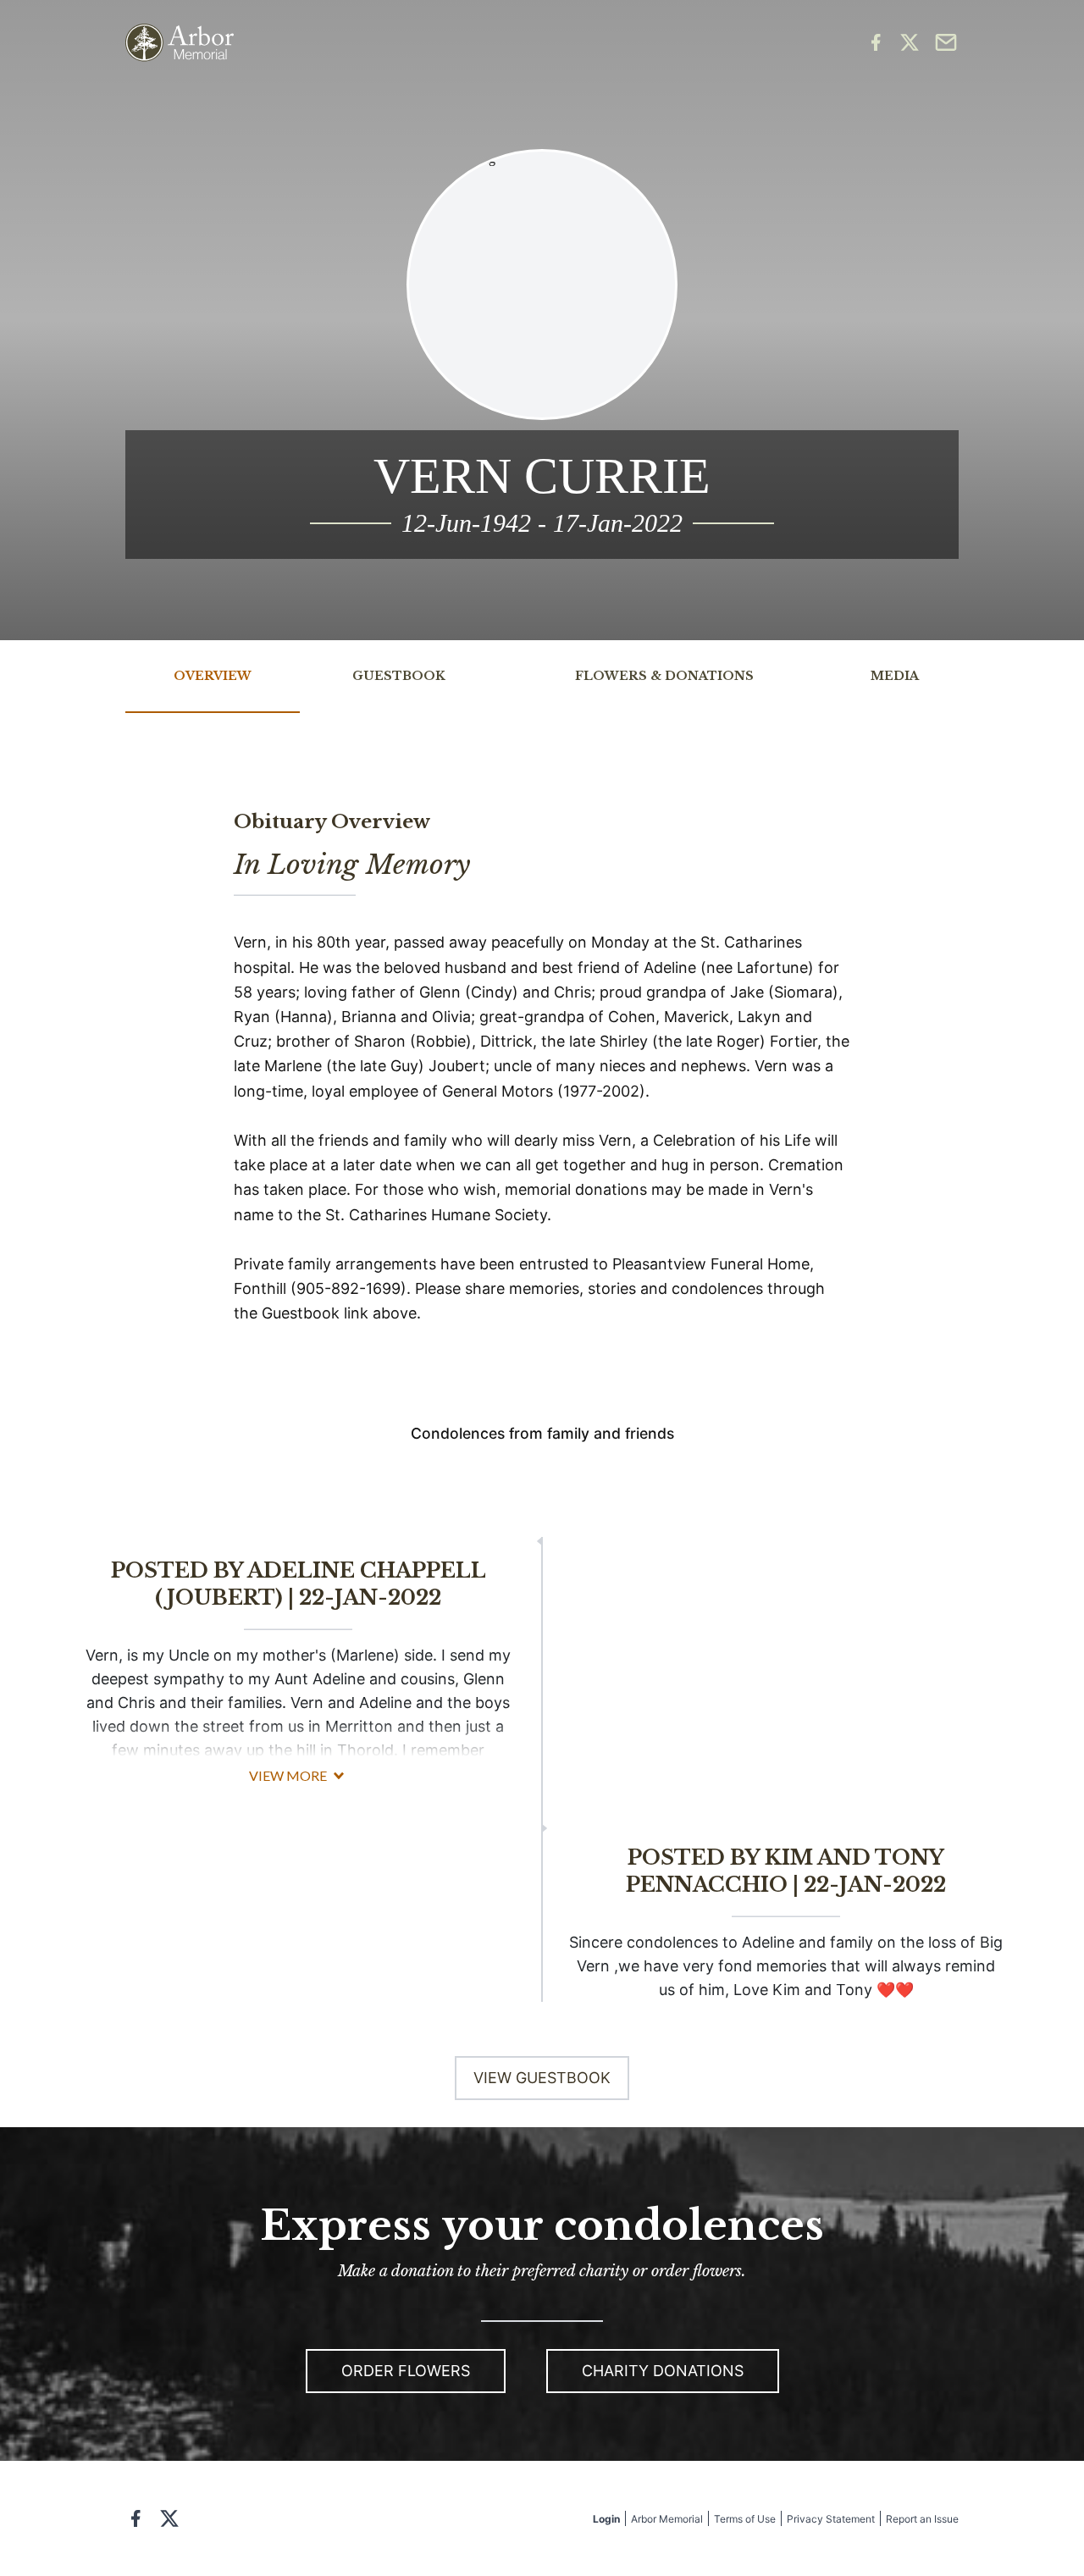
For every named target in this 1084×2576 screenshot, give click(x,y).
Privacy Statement (831, 2519)
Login (606, 2519)
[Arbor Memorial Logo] (180, 43)
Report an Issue (922, 2519)
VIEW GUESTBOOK (542, 2078)
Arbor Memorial (667, 2519)
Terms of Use (745, 2519)
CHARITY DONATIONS (663, 2371)
